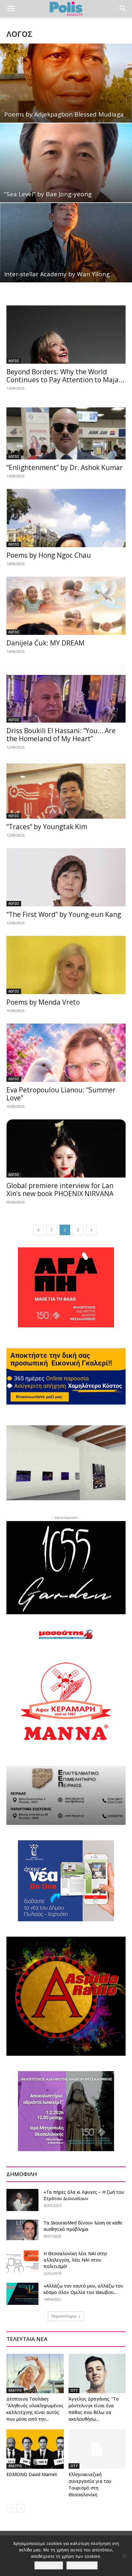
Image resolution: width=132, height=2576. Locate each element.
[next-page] (91, 1230)
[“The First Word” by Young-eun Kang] (66, 877)
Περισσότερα (64, 2316)
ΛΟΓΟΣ (14, 361)
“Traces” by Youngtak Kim (47, 827)
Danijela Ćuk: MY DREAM (45, 643)
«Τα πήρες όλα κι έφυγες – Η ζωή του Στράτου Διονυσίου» (84, 2195)
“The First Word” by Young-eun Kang (64, 914)
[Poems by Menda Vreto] (66, 965)
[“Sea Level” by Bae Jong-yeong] (66, 163)
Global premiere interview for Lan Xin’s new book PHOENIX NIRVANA (60, 1190)
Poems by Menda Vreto (43, 1002)
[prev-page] (38, 1230)
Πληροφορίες (82, 2565)
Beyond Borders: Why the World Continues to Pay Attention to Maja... (65, 376)
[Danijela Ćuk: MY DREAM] (66, 606)
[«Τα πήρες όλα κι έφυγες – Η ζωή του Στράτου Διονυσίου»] (22, 2200)
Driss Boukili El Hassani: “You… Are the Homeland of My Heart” (61, 735)
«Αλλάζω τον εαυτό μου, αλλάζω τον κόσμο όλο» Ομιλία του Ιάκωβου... (83, 2289)
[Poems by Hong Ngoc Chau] (66, 518)
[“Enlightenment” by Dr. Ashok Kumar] (66, 430)
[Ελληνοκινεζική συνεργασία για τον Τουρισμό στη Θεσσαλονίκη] (97, 2449)
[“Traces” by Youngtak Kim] (66, 789)
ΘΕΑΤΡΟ (15, 2390)
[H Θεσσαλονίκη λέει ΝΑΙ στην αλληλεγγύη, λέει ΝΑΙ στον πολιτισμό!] (22, 2261)
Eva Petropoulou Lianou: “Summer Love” (61, 1094)
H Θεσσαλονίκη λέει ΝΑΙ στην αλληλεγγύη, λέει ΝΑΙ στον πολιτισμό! (75, 2260)
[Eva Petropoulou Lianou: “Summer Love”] (66, 1053)
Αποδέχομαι (49, 2565)
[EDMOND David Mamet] (35, 2449)
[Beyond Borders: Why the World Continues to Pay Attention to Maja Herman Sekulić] (66, 335)
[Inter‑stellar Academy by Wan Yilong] (66, 243)
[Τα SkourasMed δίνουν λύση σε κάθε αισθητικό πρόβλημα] (22, 2230)
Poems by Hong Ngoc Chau (50, 555)
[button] (11, 9)
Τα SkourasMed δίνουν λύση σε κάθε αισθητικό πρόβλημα (83, 2226)
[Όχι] (124, 2556)
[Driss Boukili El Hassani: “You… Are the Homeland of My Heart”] (66, 693)
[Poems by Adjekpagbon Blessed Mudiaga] (66, 83)
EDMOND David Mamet (32, 2474)
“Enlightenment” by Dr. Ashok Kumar (65, 467)
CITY (74, 2390)
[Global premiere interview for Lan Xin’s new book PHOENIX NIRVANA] (66, 1148)
